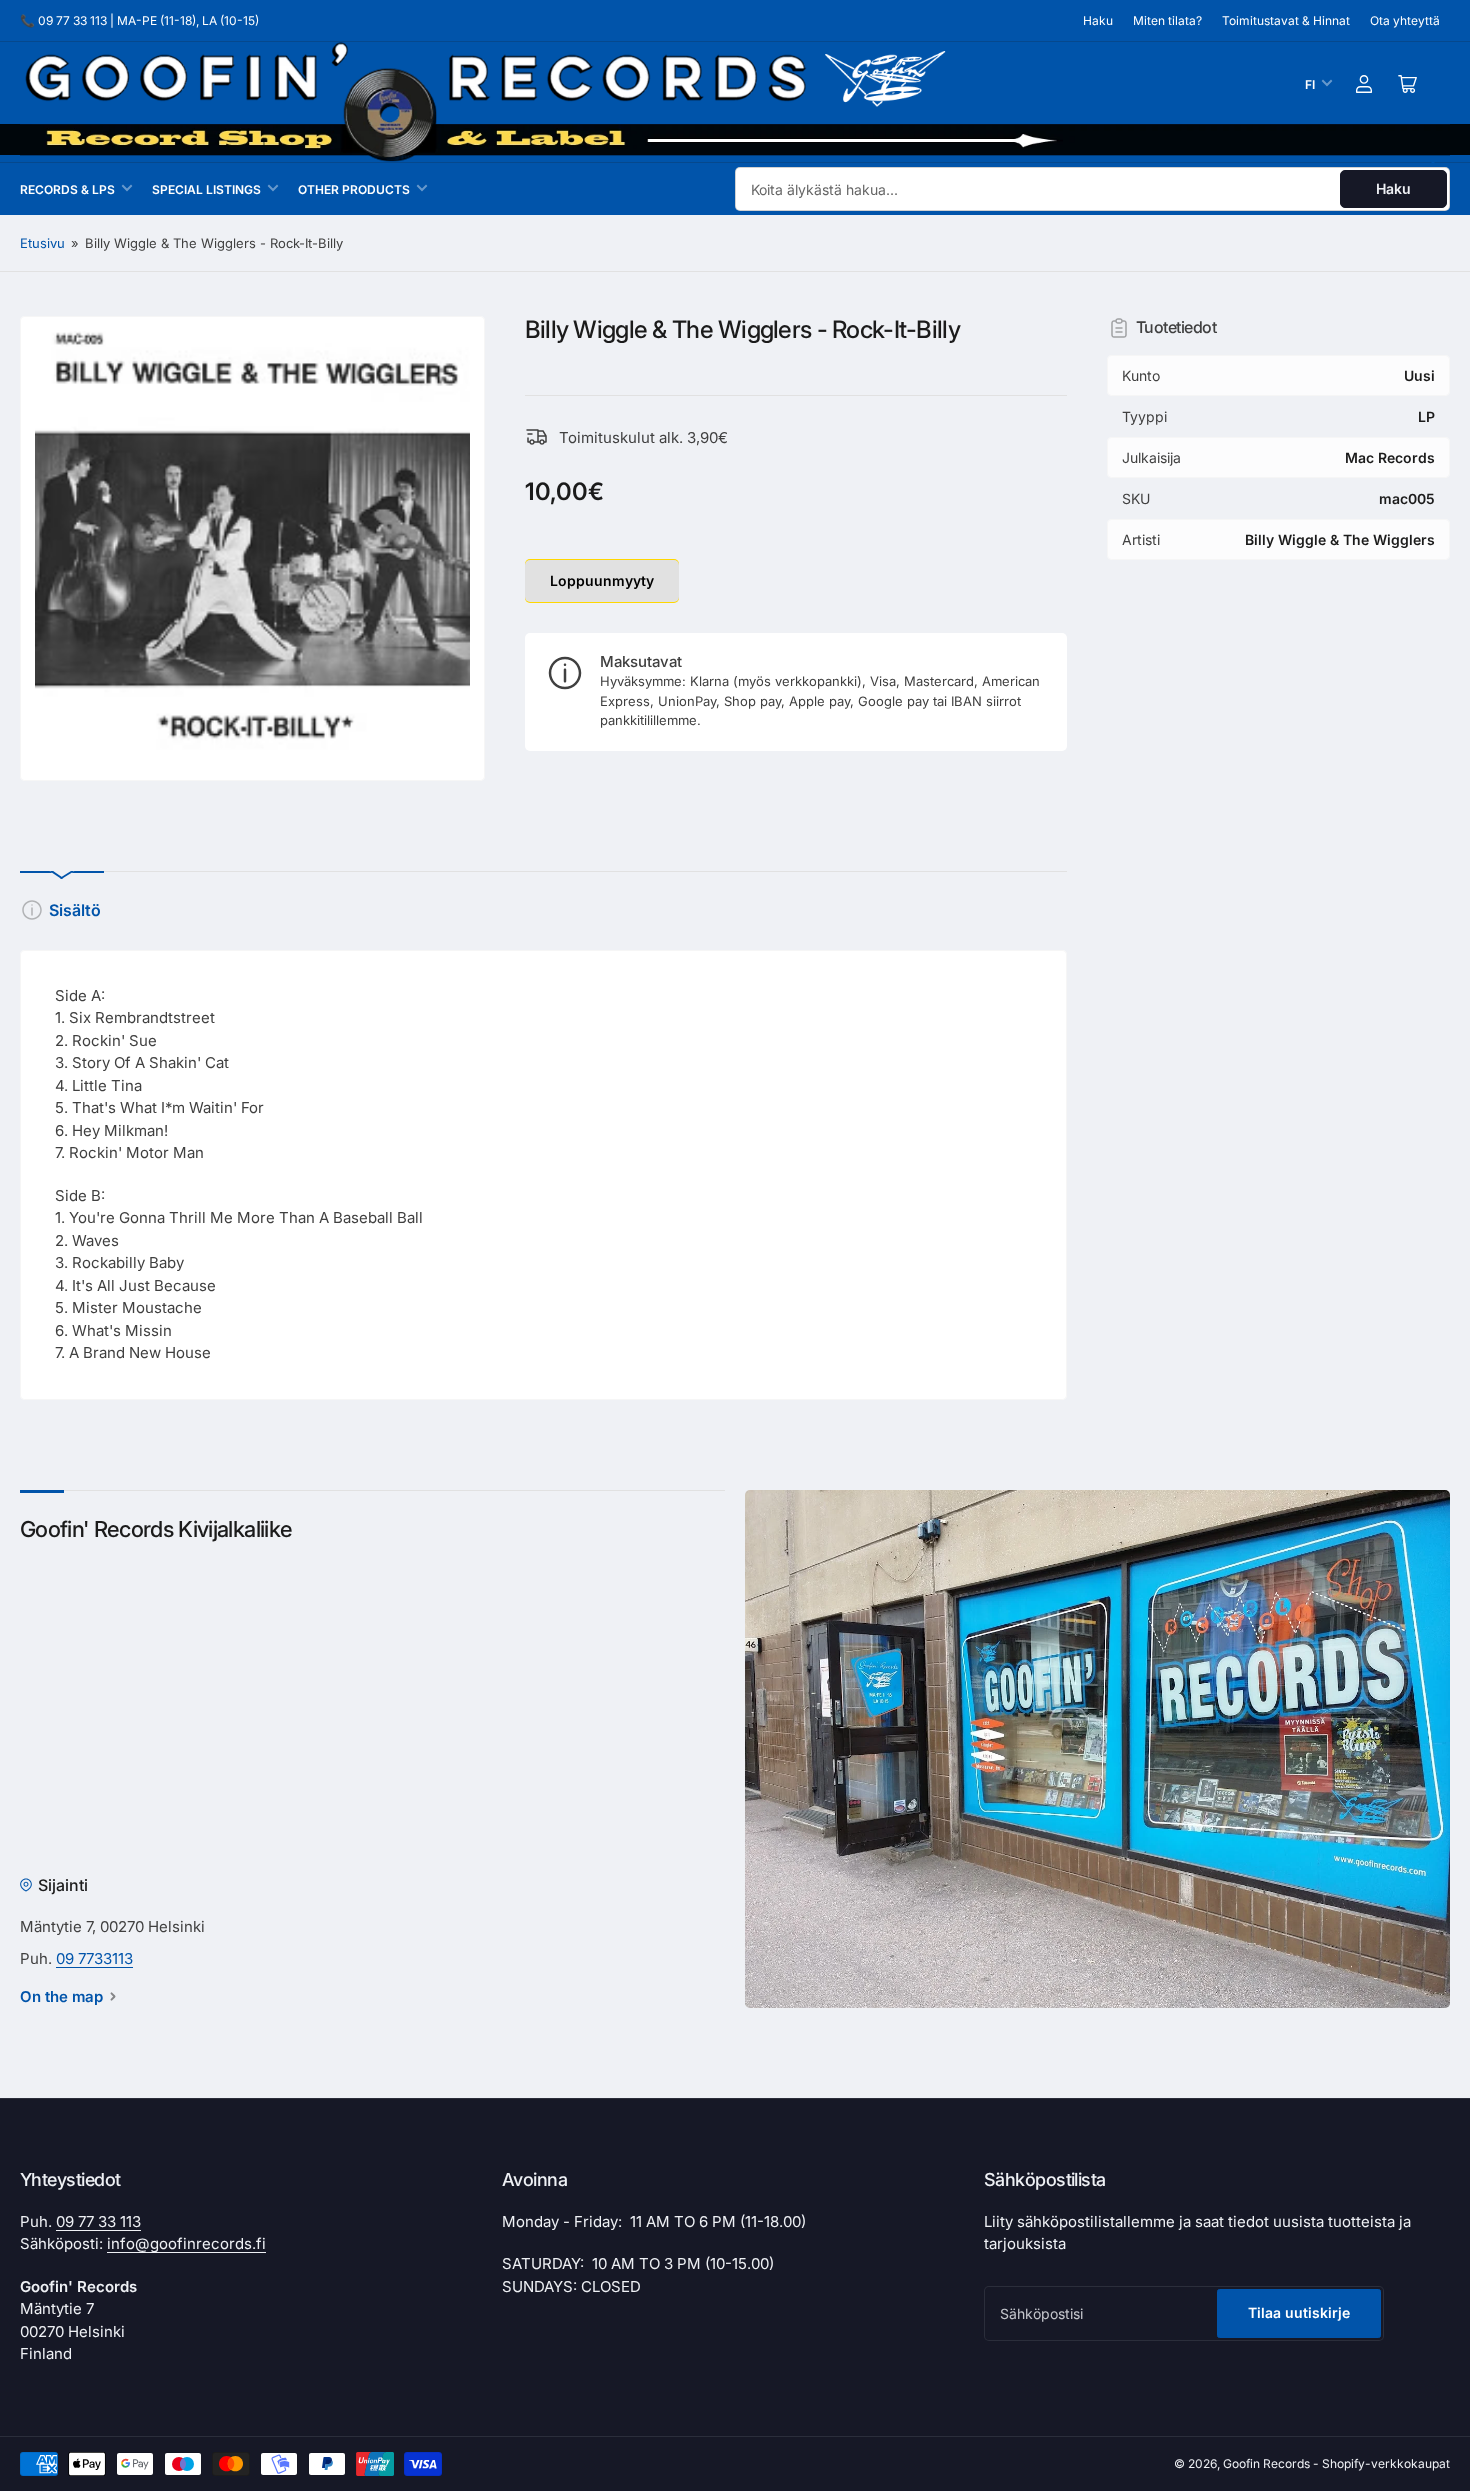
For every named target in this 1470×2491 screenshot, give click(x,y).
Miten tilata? (1167, 20)
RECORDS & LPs (67, 189)
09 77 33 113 (98, 2221)
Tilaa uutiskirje (1299, 2312)
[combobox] (1092, 189)
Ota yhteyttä (1405, 20)
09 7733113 (94, 1958)
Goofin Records (1266, 2463)
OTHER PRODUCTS (354, 189)
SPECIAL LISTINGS (206, 189)
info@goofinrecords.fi (186, 2243)
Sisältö (75, 910)
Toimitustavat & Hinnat (1286, 20)
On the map (61, 1996)
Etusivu (42, 243)
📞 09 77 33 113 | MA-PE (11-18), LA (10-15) (139, 20)
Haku (1098, 20)
